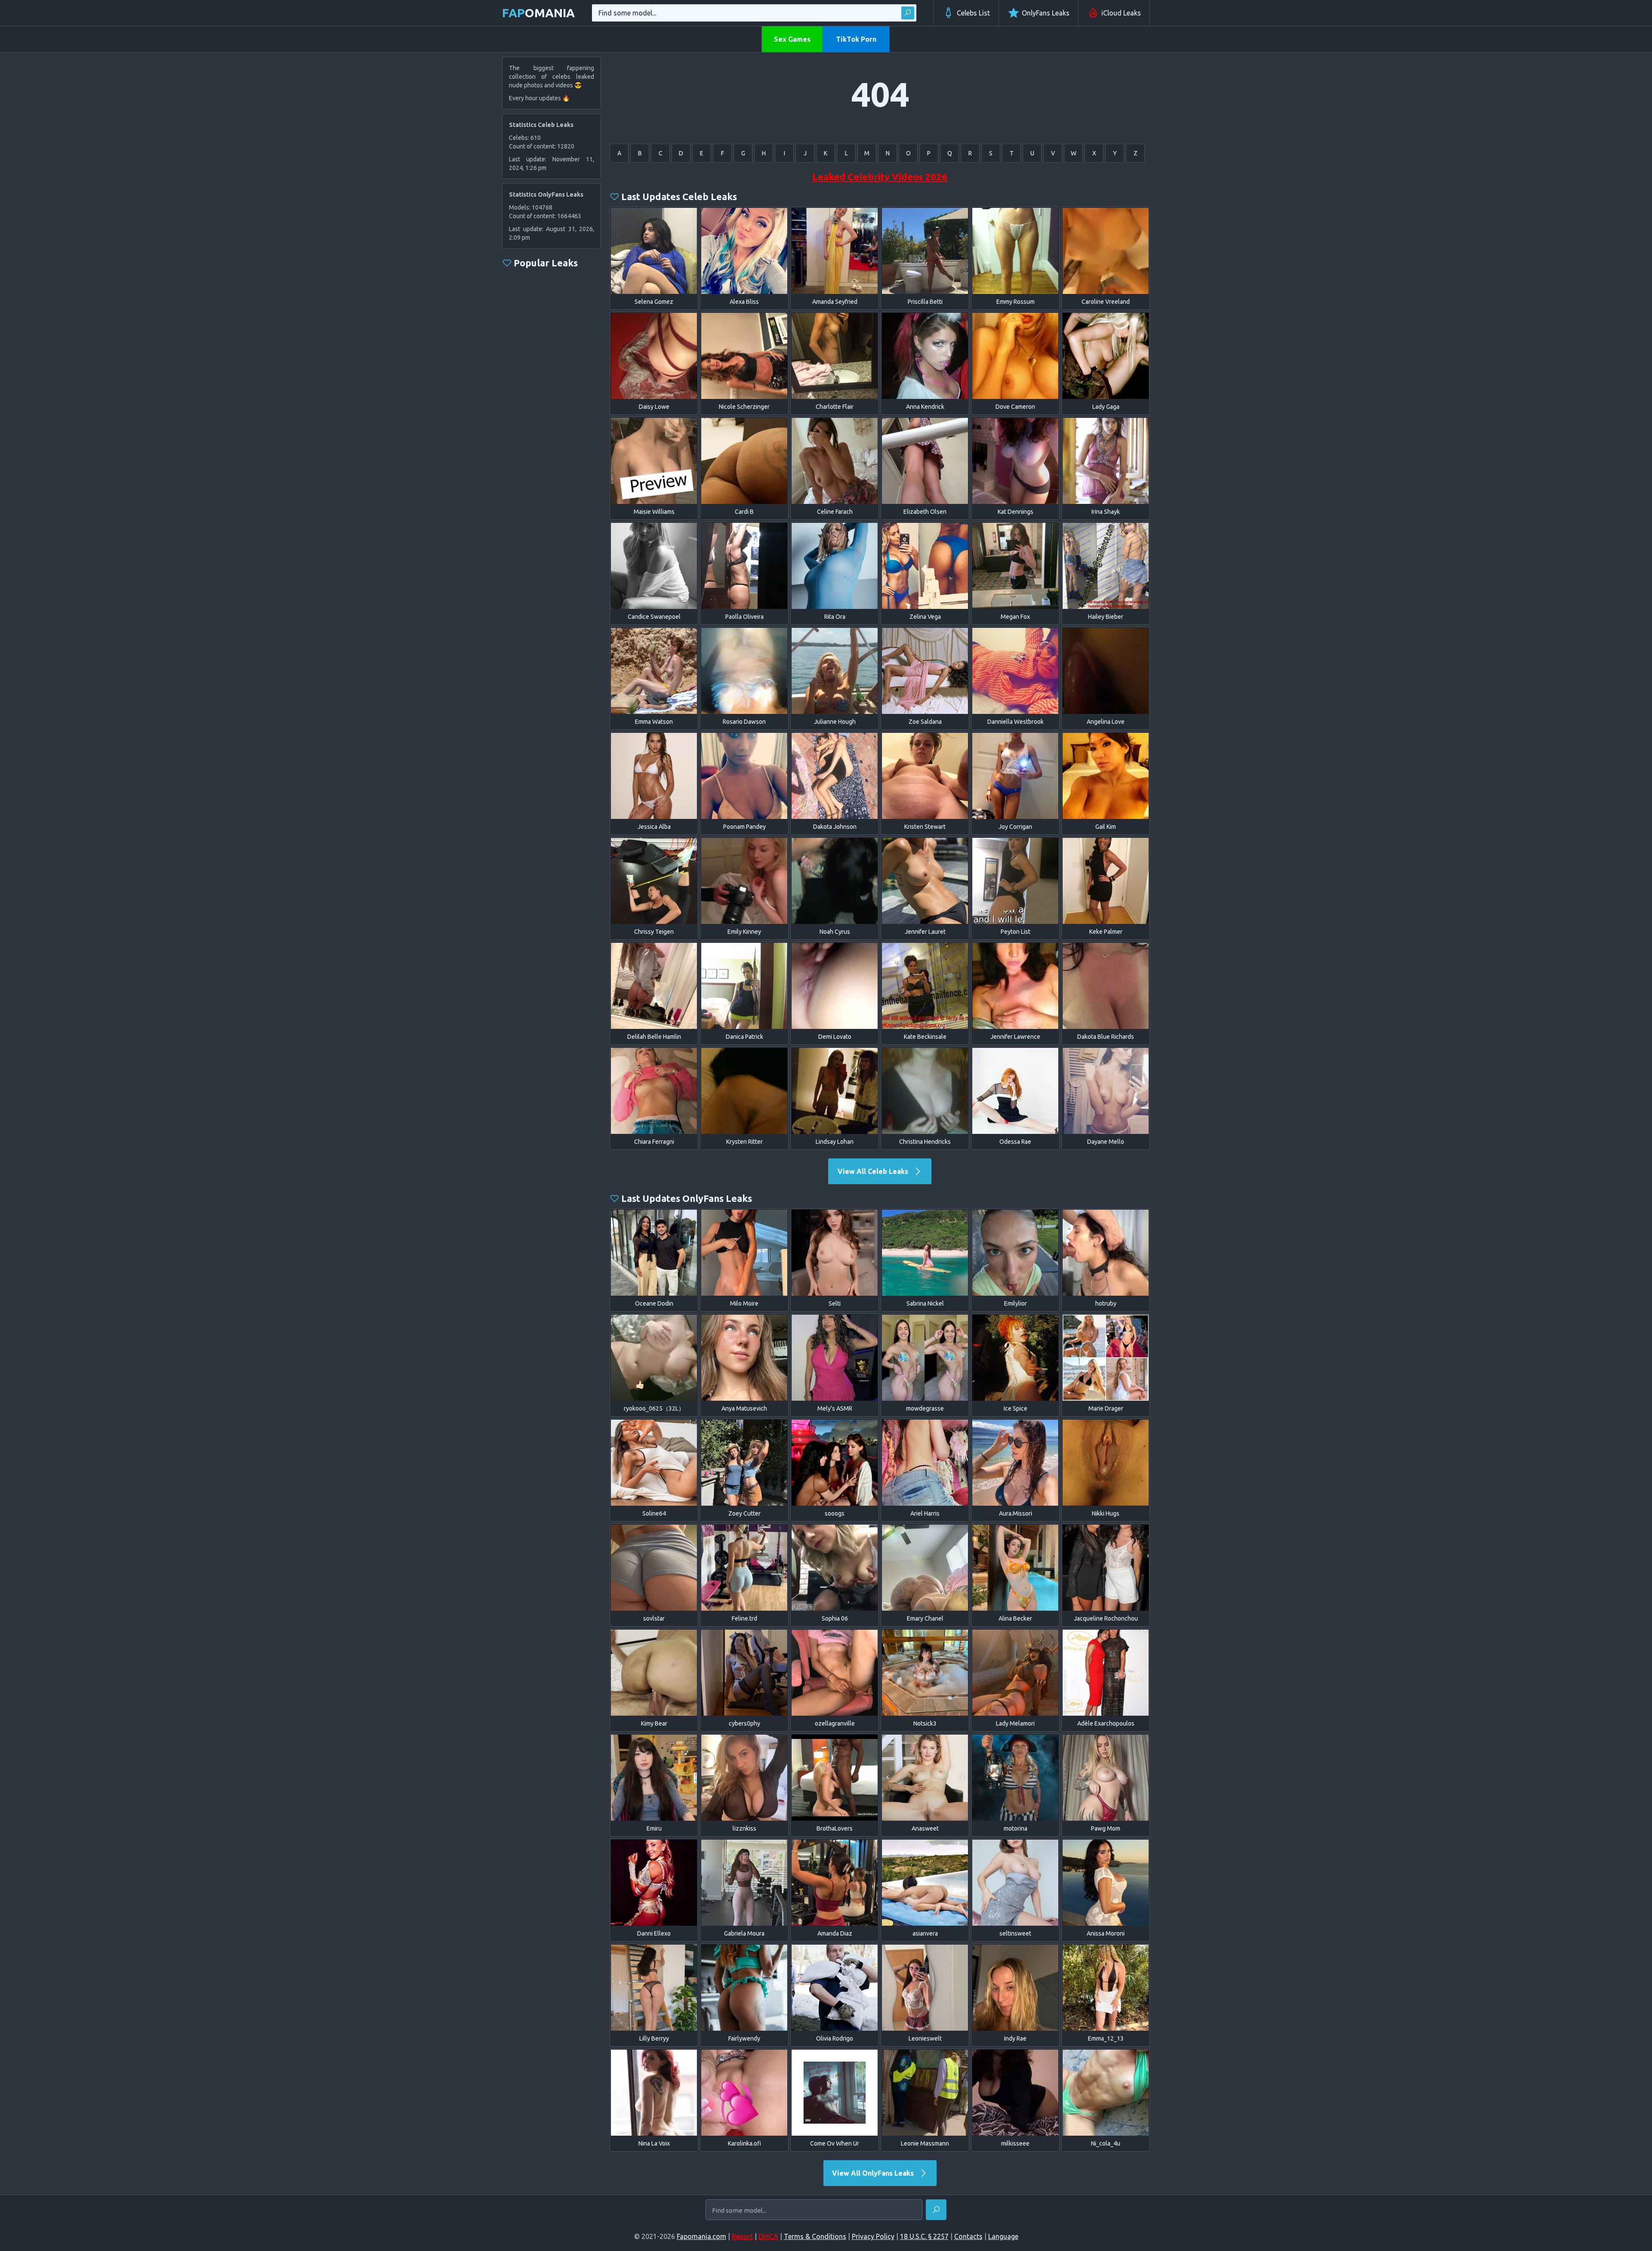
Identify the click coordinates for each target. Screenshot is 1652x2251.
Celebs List (973, 13)
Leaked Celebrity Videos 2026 (880, 177)
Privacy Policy (873, 2236)
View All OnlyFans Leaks (874, 2173)
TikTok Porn (856, 39)
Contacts (968, 2236)
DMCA (768, 2236)
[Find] (908, 13)
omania (538, 13)
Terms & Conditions (815, 2236)
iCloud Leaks (1121, 13)
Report (742, 2236)
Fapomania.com (701, 2236)
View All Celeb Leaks (874, 1171)
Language (1003, 2236)
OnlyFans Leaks (1046, 13)
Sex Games (792, 39)
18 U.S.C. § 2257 (924, 2236)
